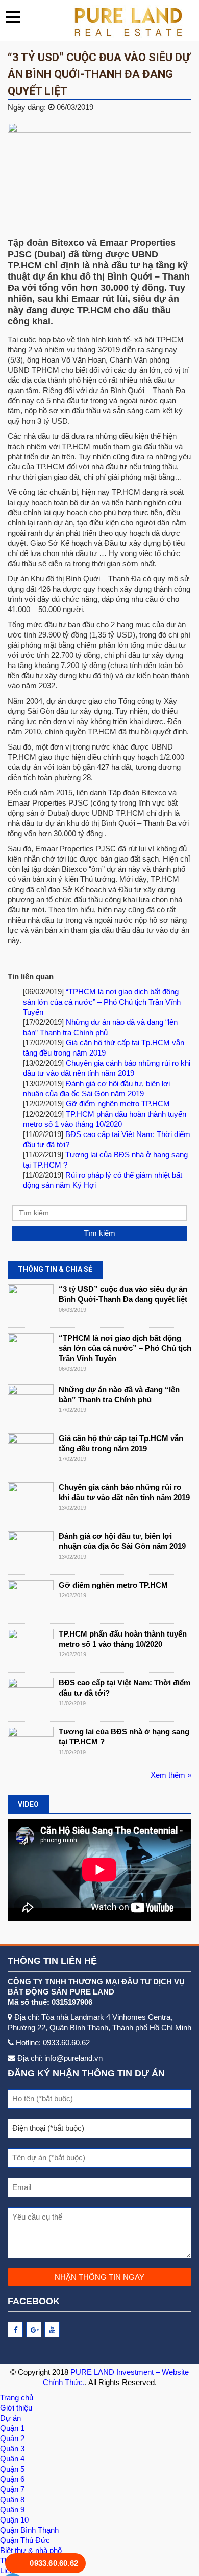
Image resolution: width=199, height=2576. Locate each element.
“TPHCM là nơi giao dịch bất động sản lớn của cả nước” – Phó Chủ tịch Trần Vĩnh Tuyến (102, 1002)
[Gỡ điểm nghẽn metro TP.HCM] (31, 1599)
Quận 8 (12, 2499)
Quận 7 (12, 2489)
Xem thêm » (171, 1775)
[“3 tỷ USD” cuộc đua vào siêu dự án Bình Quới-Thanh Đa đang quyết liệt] (31, 1303)
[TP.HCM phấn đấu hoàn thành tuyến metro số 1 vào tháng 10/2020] (31, 1648)
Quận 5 (12, 2469)
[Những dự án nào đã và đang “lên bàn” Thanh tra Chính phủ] (31, 1404)
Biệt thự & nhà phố (31, 2550)
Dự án (10, 2418)
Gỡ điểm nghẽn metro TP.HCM (118, 1104)
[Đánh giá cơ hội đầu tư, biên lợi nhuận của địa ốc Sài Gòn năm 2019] (31, 1550)
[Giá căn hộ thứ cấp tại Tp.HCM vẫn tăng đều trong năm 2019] (31, 1452)
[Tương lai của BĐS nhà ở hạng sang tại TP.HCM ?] (31, 1746)
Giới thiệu (16, 2408)
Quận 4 (12, 2459)
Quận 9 (12, 2510)
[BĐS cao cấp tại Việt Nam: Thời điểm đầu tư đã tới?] (31, 1697)
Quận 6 (12, 2479)
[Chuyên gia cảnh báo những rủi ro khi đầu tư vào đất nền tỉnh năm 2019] (31, 1501)
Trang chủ (17, 2398)
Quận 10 (14, 2520)
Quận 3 (12, 2448)
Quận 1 (12, 2428)
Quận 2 (12, 2438)
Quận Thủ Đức (25, 2540)
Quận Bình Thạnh (29, 2530)
